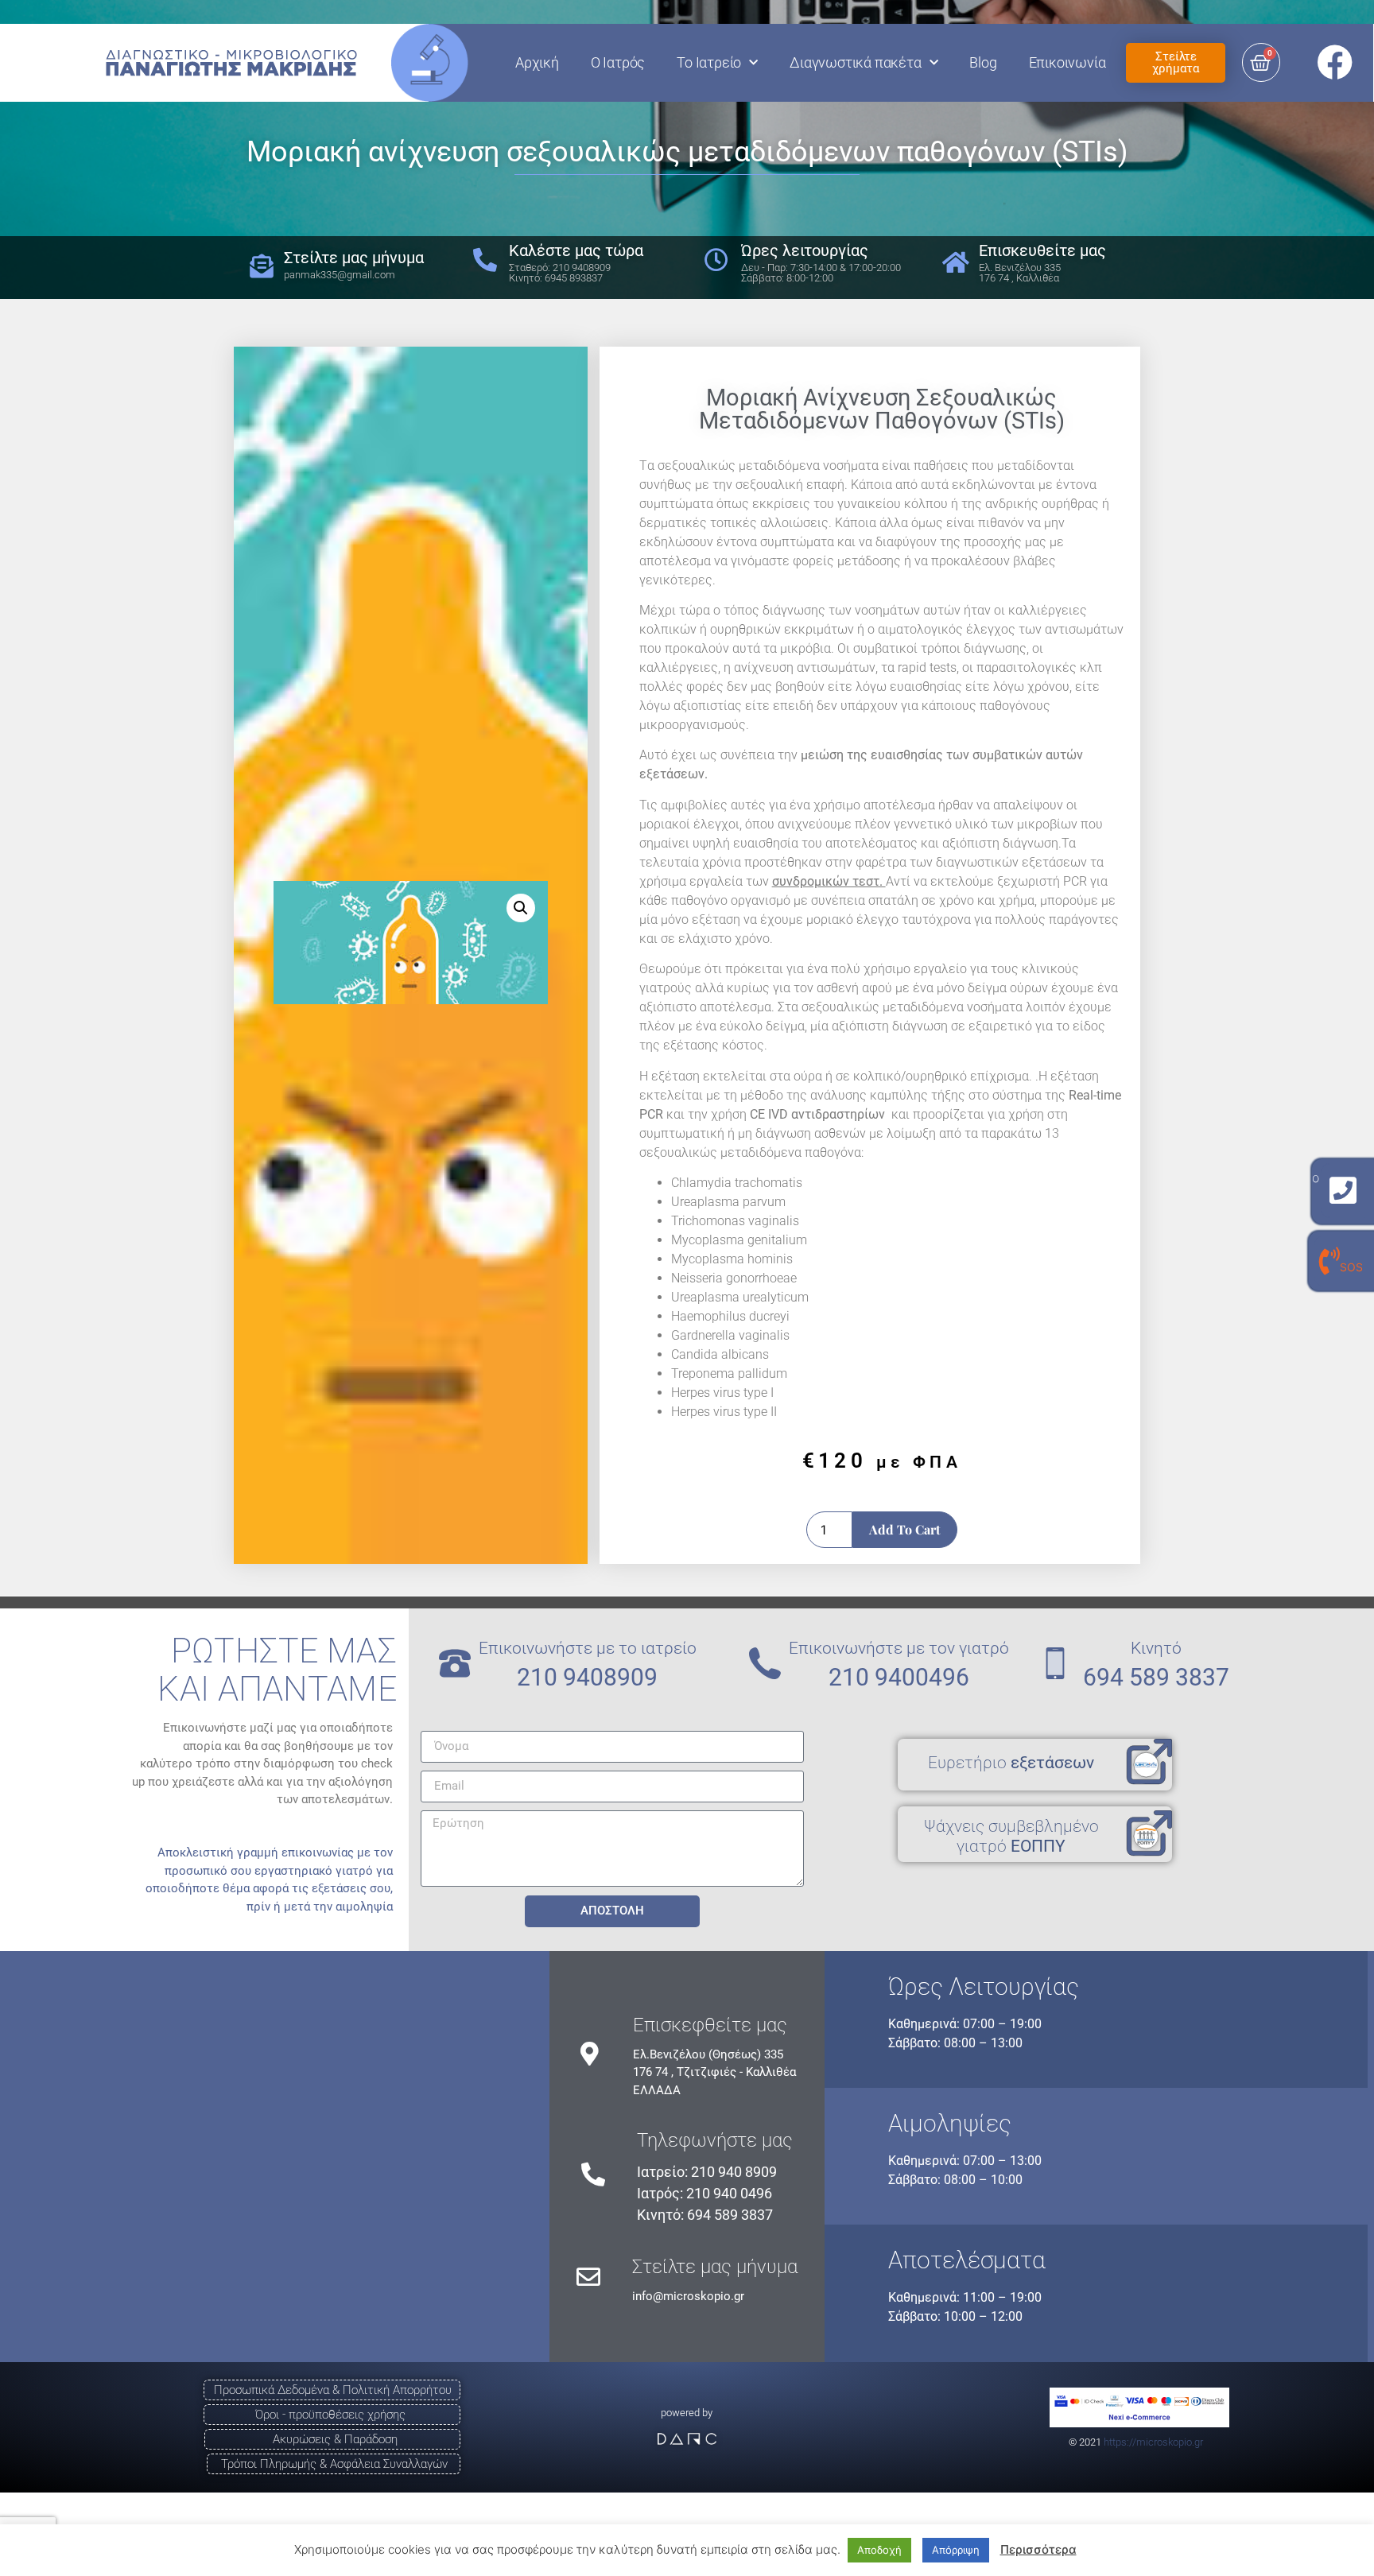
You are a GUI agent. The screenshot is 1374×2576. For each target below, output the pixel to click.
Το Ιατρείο (709, 62)
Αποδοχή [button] (879, 2550)
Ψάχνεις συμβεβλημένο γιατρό (1011, 1836)
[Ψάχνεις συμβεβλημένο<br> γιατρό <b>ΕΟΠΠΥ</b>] (1148, 1834)
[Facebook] (1335, 62)
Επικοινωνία (1067, 62)
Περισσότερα (1038, 2549)
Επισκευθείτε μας (1042, 250)
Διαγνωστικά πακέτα (855, 62)
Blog (983, 62)
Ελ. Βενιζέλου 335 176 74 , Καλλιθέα (1020, 273)
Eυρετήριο (1011, 1763)
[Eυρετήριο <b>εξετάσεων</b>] (1148, 1763)
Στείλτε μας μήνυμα (715, 2267)
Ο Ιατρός (618, 62)
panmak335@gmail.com (340, 275)
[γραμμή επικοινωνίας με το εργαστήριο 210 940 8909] (1343, 1191)
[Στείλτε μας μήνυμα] (588, 2277)
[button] (521, 908)
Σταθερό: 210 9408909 (560, 268)
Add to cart (905, 1529)
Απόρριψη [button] (956, 2550)
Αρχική (537, 62)
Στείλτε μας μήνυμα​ (354, 258)
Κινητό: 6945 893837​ (556, 278)
